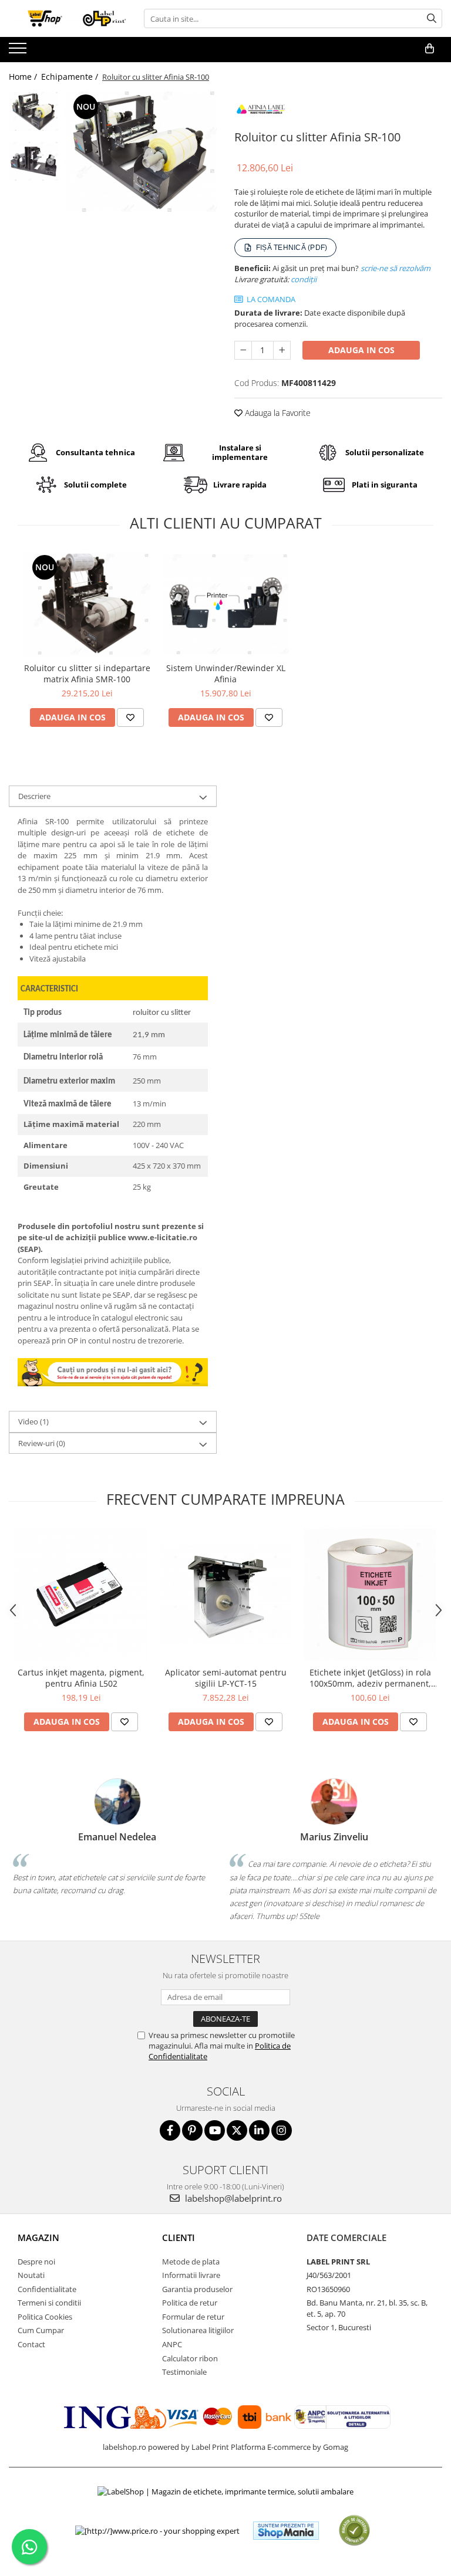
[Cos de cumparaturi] (430, 49)
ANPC (172, 2344)
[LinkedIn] (259, 2130)
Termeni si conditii (49, 2303)
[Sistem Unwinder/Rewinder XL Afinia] (225, 604)
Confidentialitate (47, 2289)
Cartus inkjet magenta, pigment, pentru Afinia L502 (81, 1678)
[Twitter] (237, 2130)
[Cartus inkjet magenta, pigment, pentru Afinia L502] (81, 1595)
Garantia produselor (197, 2289)
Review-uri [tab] (42, 1443)
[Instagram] (282, 2130)
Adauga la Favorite (277, 413)
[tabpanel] (141, 152)
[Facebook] (170, 2130)
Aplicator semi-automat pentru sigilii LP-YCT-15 (226, 1678)
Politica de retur (190, 2303)
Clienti (179, 2238)
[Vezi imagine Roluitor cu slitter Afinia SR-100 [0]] (34, 111)
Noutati (31, 2275)
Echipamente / (71, 77)
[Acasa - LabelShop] (68, 18)
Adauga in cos (361, 350)
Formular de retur (193, 2317)
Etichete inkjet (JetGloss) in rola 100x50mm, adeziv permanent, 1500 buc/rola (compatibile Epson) (370, 1678)
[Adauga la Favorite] (130, 717)
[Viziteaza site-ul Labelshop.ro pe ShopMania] (286, 2531)
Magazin (38, 2238)
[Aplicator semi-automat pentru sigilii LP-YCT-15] (225, 1594)
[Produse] (19, 52)
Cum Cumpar (41, 2330)
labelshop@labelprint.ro (232, 2198)
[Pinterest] (192, 2130)
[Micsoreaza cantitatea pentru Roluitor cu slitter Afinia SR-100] (243, 350)
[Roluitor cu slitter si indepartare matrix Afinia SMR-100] (87, 604)
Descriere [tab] (34, 796)
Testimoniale (184, 2372)
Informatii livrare (191, 2275)
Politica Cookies (45, 2317)
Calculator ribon (190, 2358)
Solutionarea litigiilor (198, 2330)
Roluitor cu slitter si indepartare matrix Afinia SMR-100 (87, 673)
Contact (31, 2344)
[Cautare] (432, 18)
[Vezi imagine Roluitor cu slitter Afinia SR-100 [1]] (34, 161)
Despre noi (36, 2262)
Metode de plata (191, 2262)
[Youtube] (215, 2130)
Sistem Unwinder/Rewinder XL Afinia (226, 673)
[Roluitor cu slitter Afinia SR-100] (141, 152)
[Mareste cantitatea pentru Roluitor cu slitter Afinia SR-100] (282, 350)
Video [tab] (33, 1421)
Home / (24, 77)
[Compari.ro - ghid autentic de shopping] (354, 2531)
